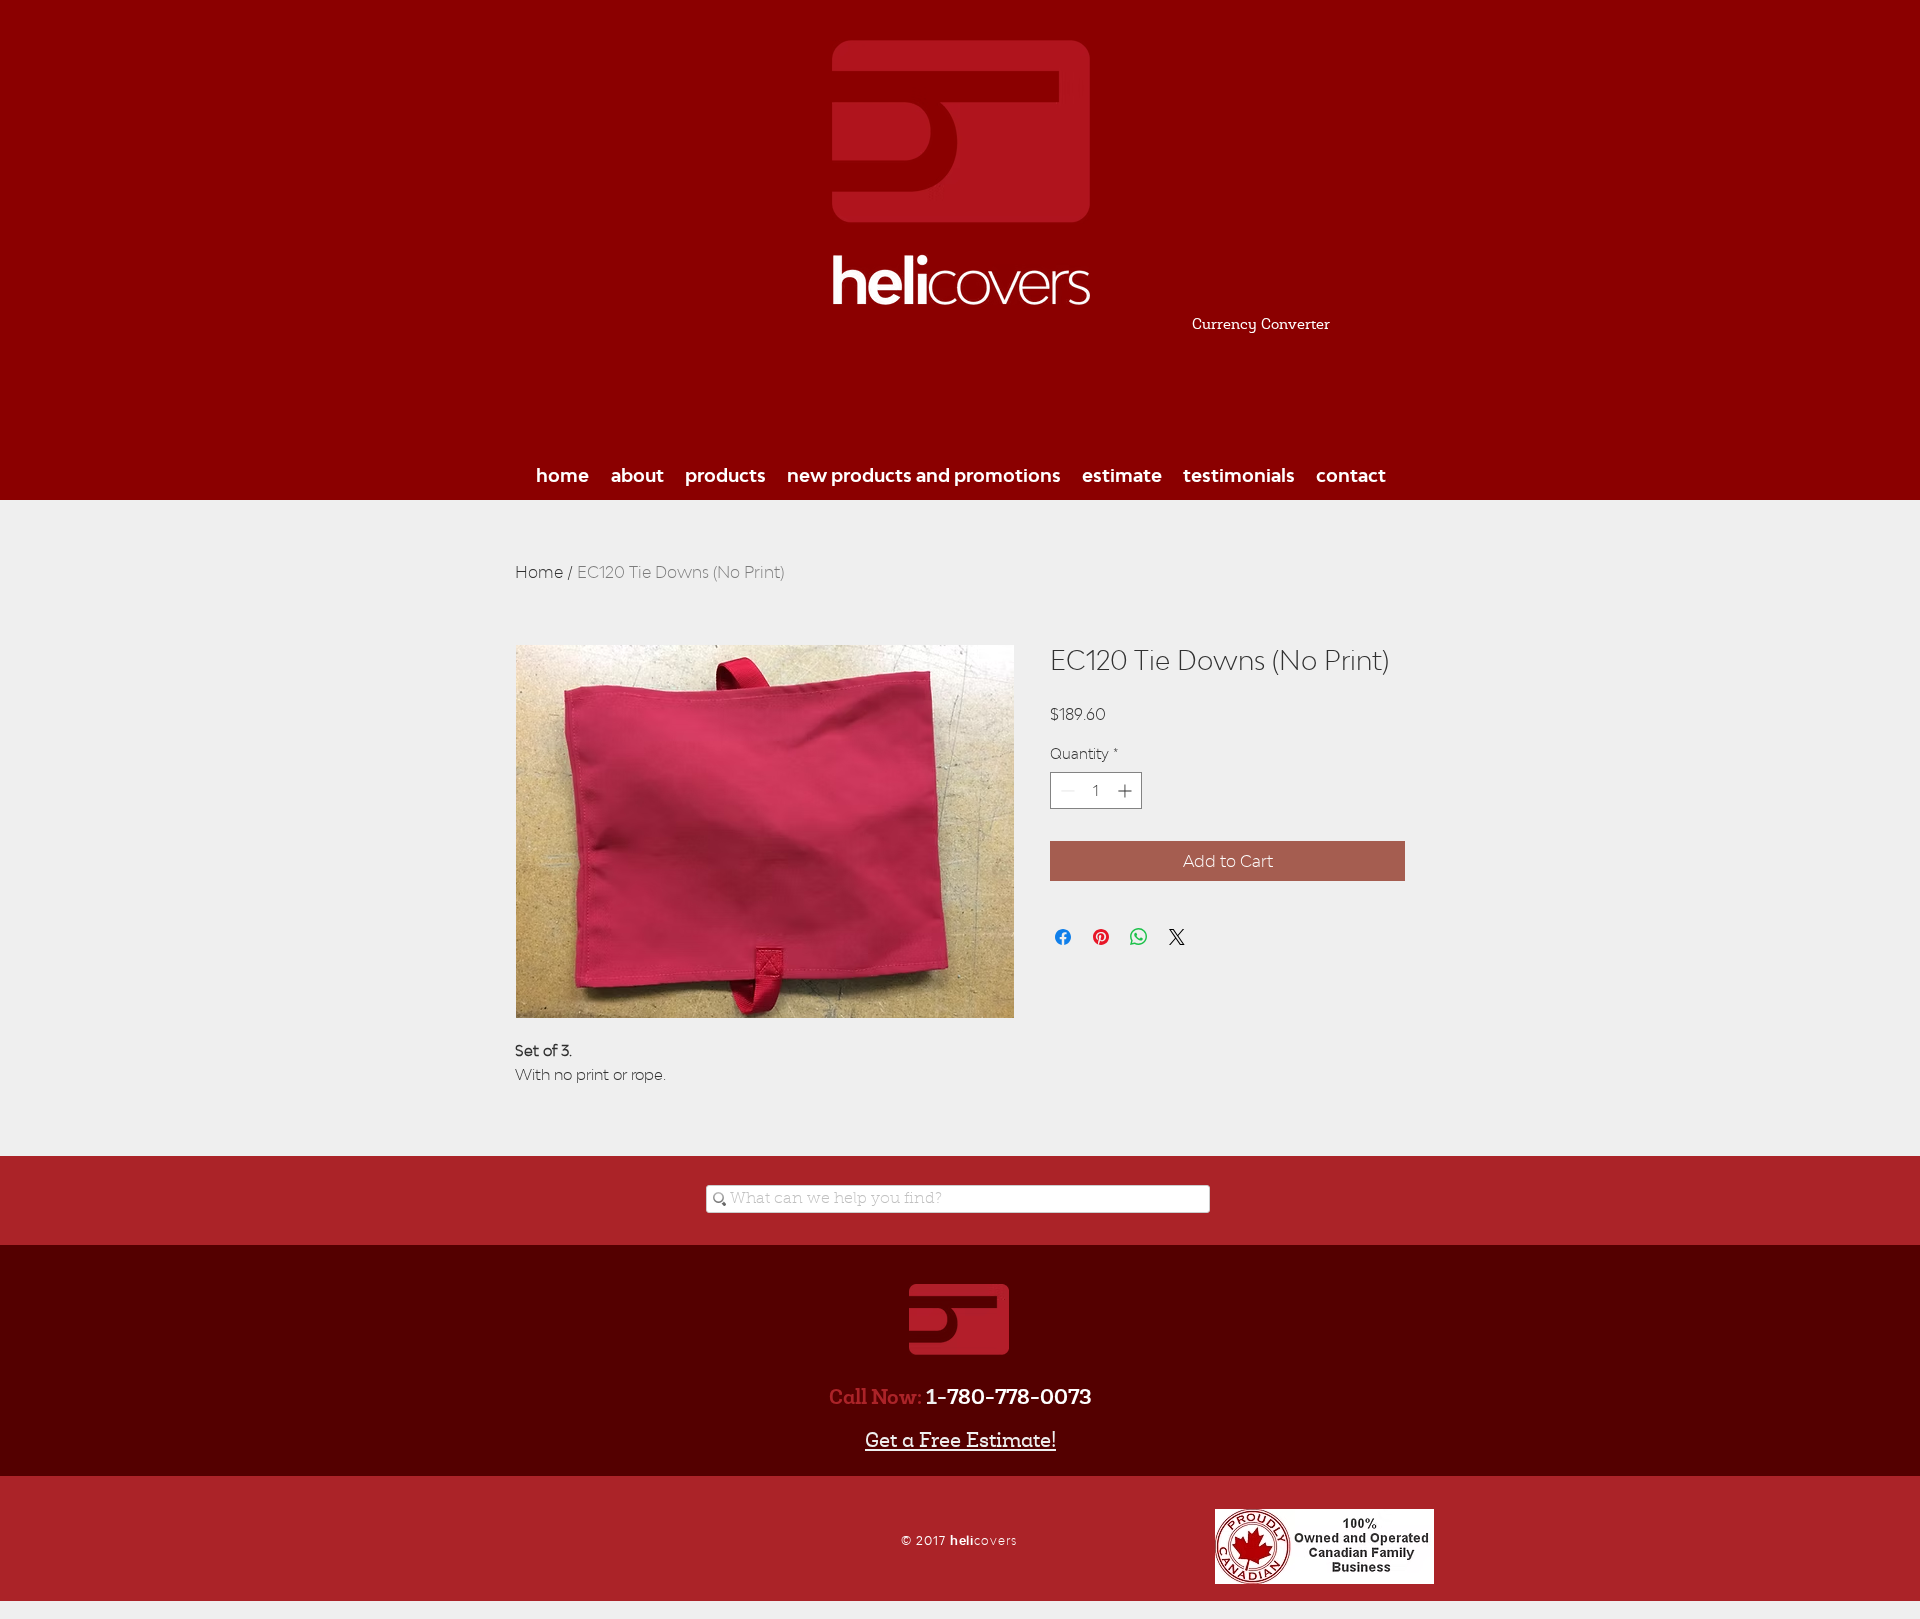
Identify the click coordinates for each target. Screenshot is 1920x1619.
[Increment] (1126, 790)
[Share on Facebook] (1063, 937)
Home (539, 572)
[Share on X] (1177, 937)
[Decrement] (1065, 790)
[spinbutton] (1096, 790)
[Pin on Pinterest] (1101, 937)
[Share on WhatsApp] (1139, 937)
